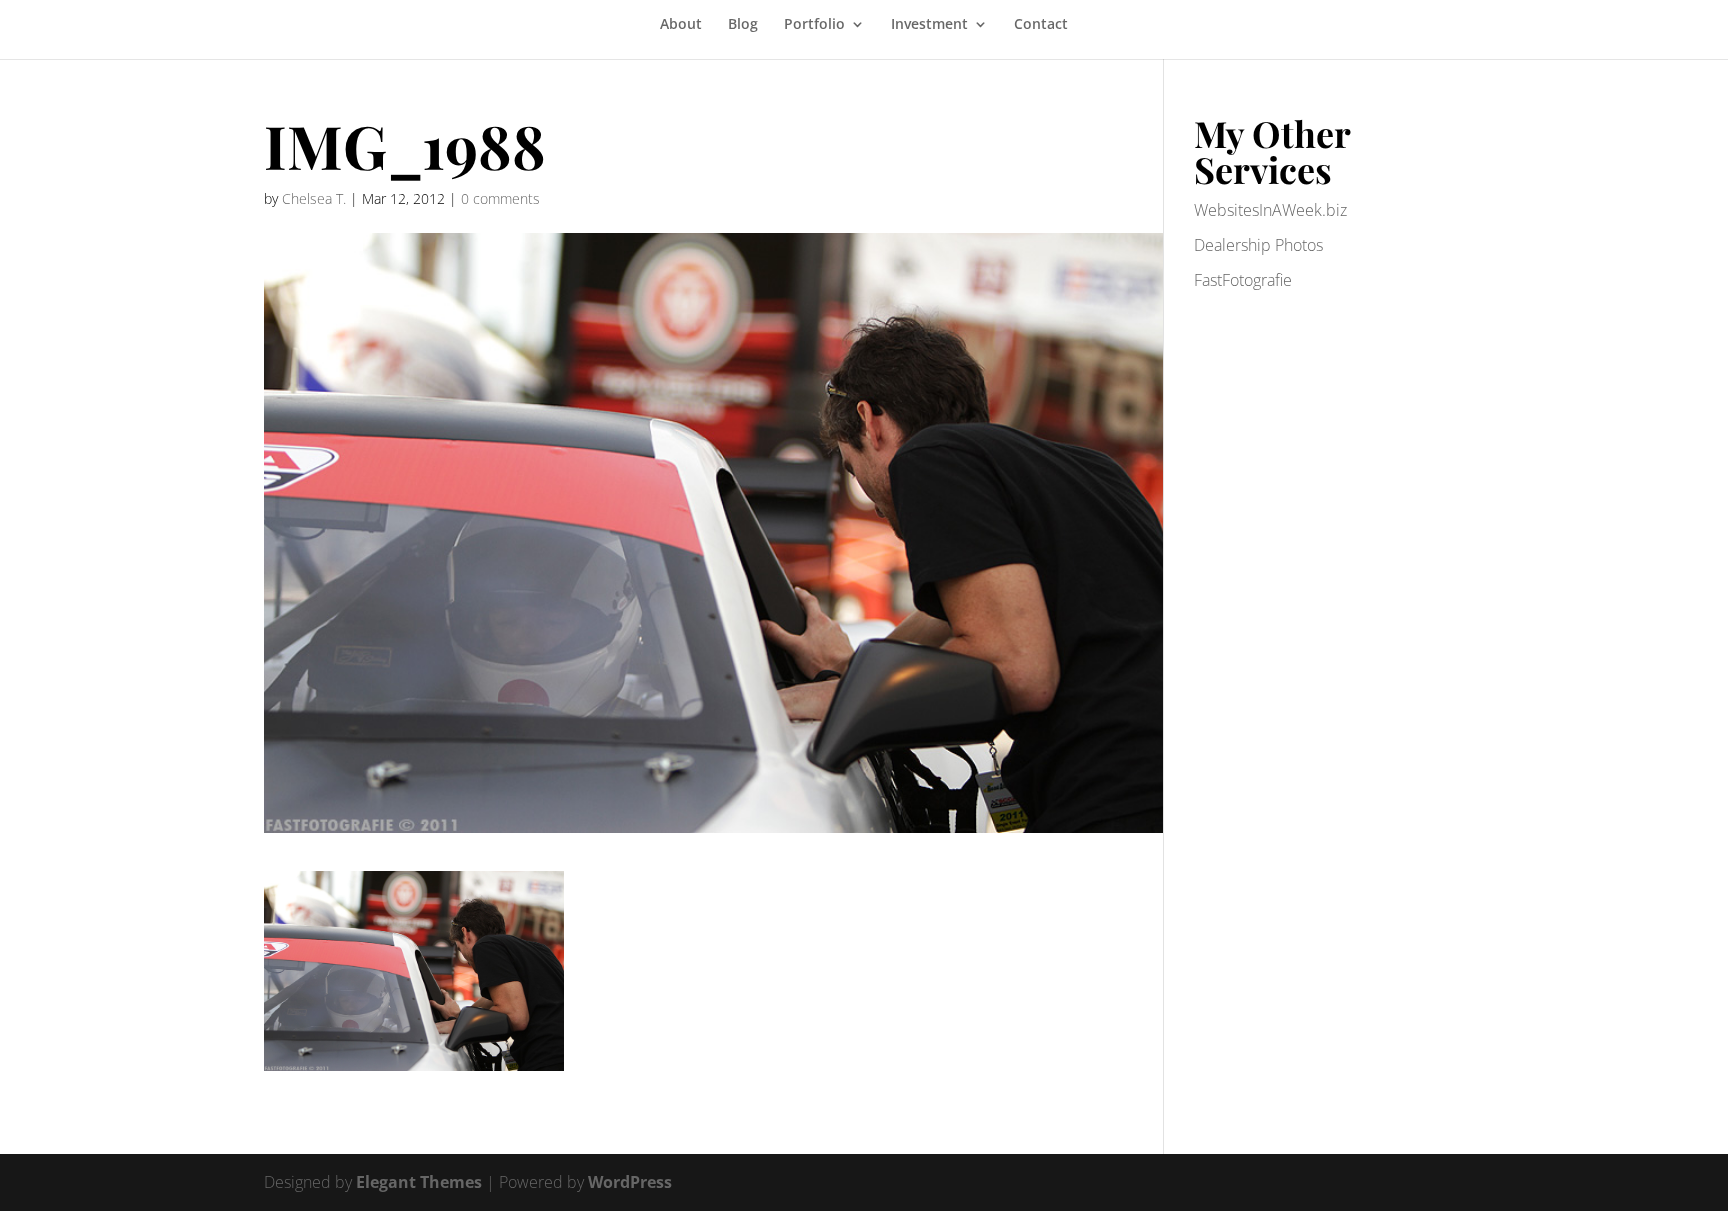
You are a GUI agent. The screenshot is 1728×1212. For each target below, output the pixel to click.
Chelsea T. (314, 198)
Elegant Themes (419, 1182)
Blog (743, 25)
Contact (1041, 25)
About (681, 25)
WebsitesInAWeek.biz (1270, 210)
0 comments (500, 198)
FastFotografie (1243, 280)
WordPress (630, 1182)
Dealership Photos (1258, 245)
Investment (929, 25)
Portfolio (814, 25)
